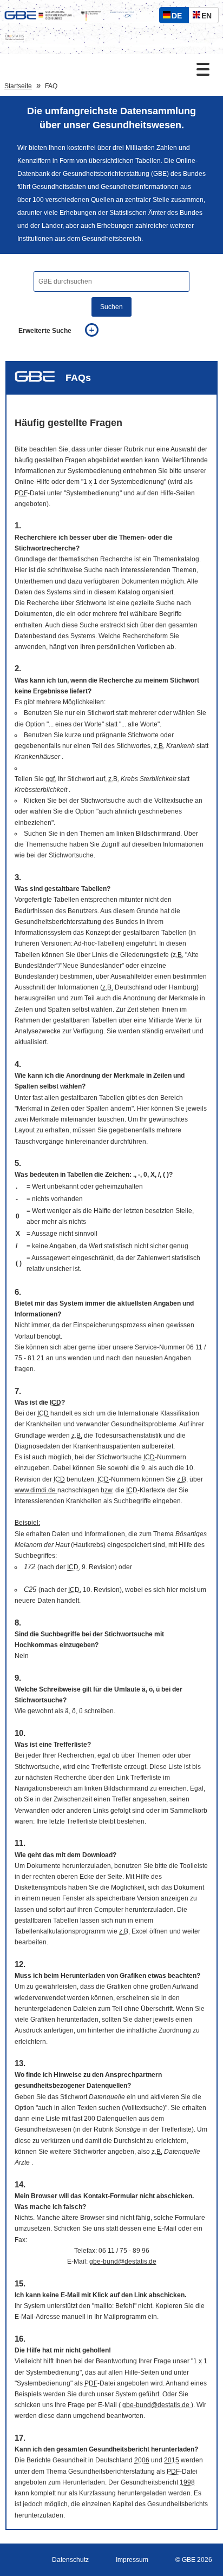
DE (179, 17)
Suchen (111, 307)
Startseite (18, 86)
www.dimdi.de (36, 1490)
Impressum (132, 2560)
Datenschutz (70, 2560)
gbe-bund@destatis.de (123, 2262)
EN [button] (209, 17)
